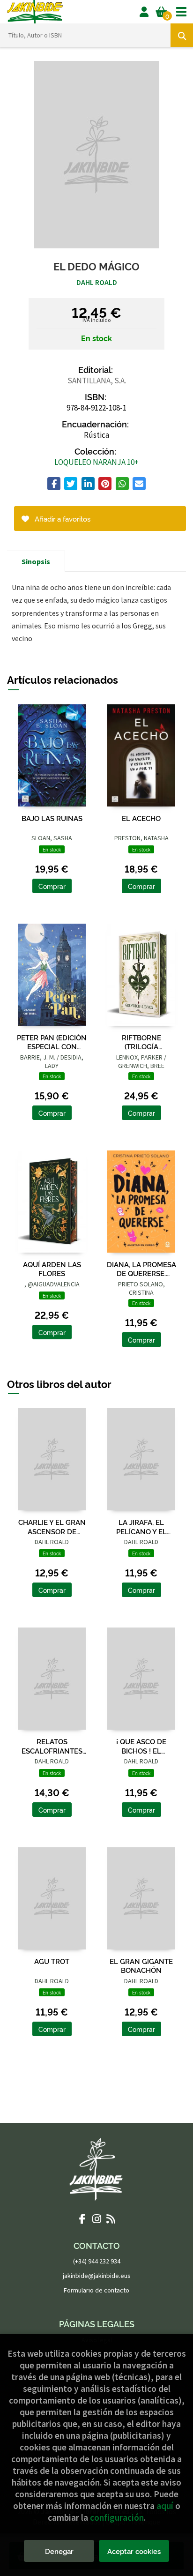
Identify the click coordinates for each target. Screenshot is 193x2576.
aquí (165, 2506)
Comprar (52, 886)
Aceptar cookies (134, 2551)
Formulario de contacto (96, 2290)
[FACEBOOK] (82, 2218)
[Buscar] (182, 35)
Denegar (59, 2551)
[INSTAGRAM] (96, 2218)
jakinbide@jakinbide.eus (97, 2276)
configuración (117, 2517)
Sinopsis (36, 561)
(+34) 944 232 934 (97, 2261)
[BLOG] (111, 2218)
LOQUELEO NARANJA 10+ (96, 462)
